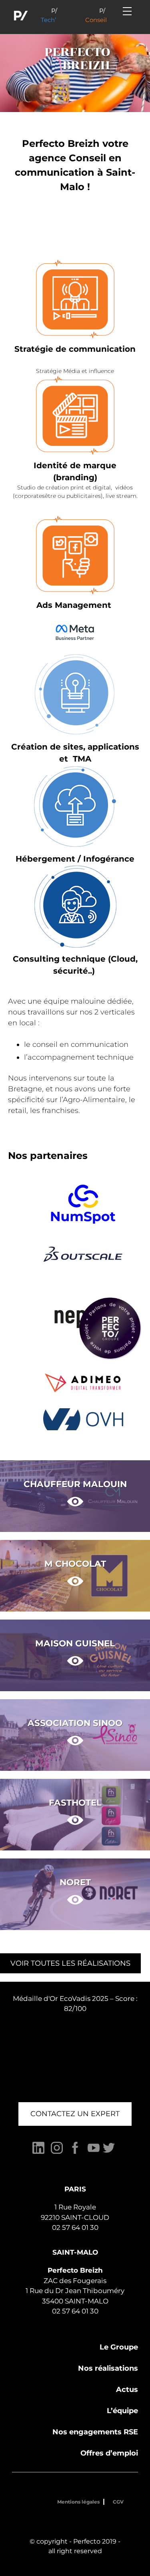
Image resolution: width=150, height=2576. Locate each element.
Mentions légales (78, 2502)
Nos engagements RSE (95, 2432)
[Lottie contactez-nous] (110, 1328)
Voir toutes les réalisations (70, 1963)
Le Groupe (119, 2347)
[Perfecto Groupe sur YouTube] (94, 2152)
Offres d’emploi (109, 2453)
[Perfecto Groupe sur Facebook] (75, 2152)
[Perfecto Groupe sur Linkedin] (38, 2152)
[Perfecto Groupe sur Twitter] (109, 2152)
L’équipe (122, 2411)
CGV (118, 2502)
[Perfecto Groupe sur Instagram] (57, 2152)
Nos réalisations (108, 2368)
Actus (127, 2390)
